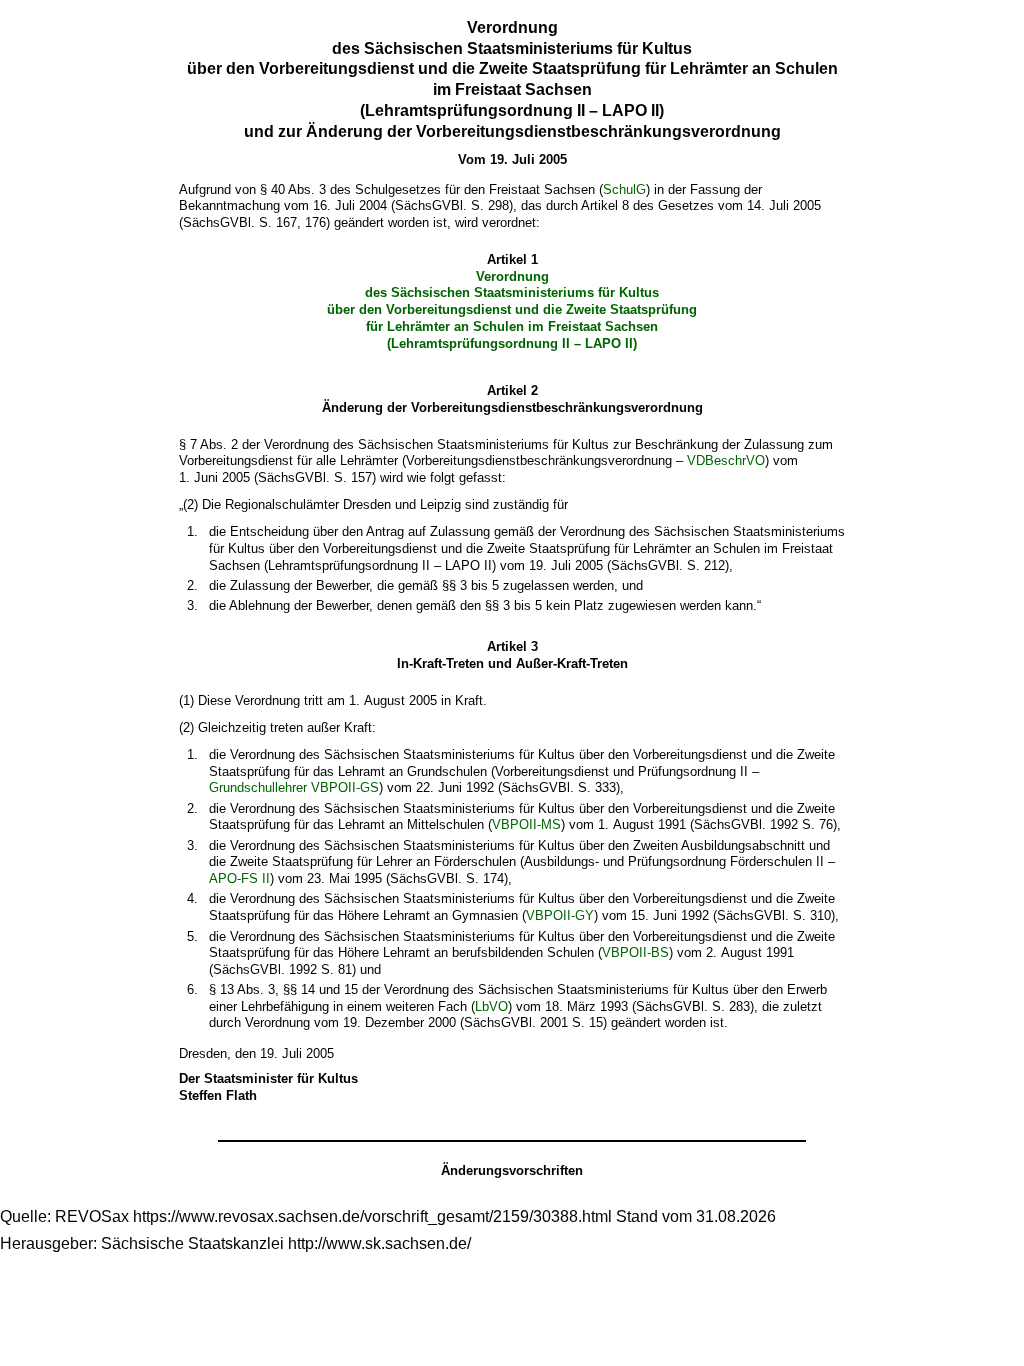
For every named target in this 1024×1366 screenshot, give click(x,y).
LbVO (491, 1006)
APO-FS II (239, 878)
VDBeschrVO (726, 460)
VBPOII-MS (526, 824)
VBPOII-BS (635, 952)
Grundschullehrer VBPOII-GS (294, 787)
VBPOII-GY (560, 915)
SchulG (624, 189)
